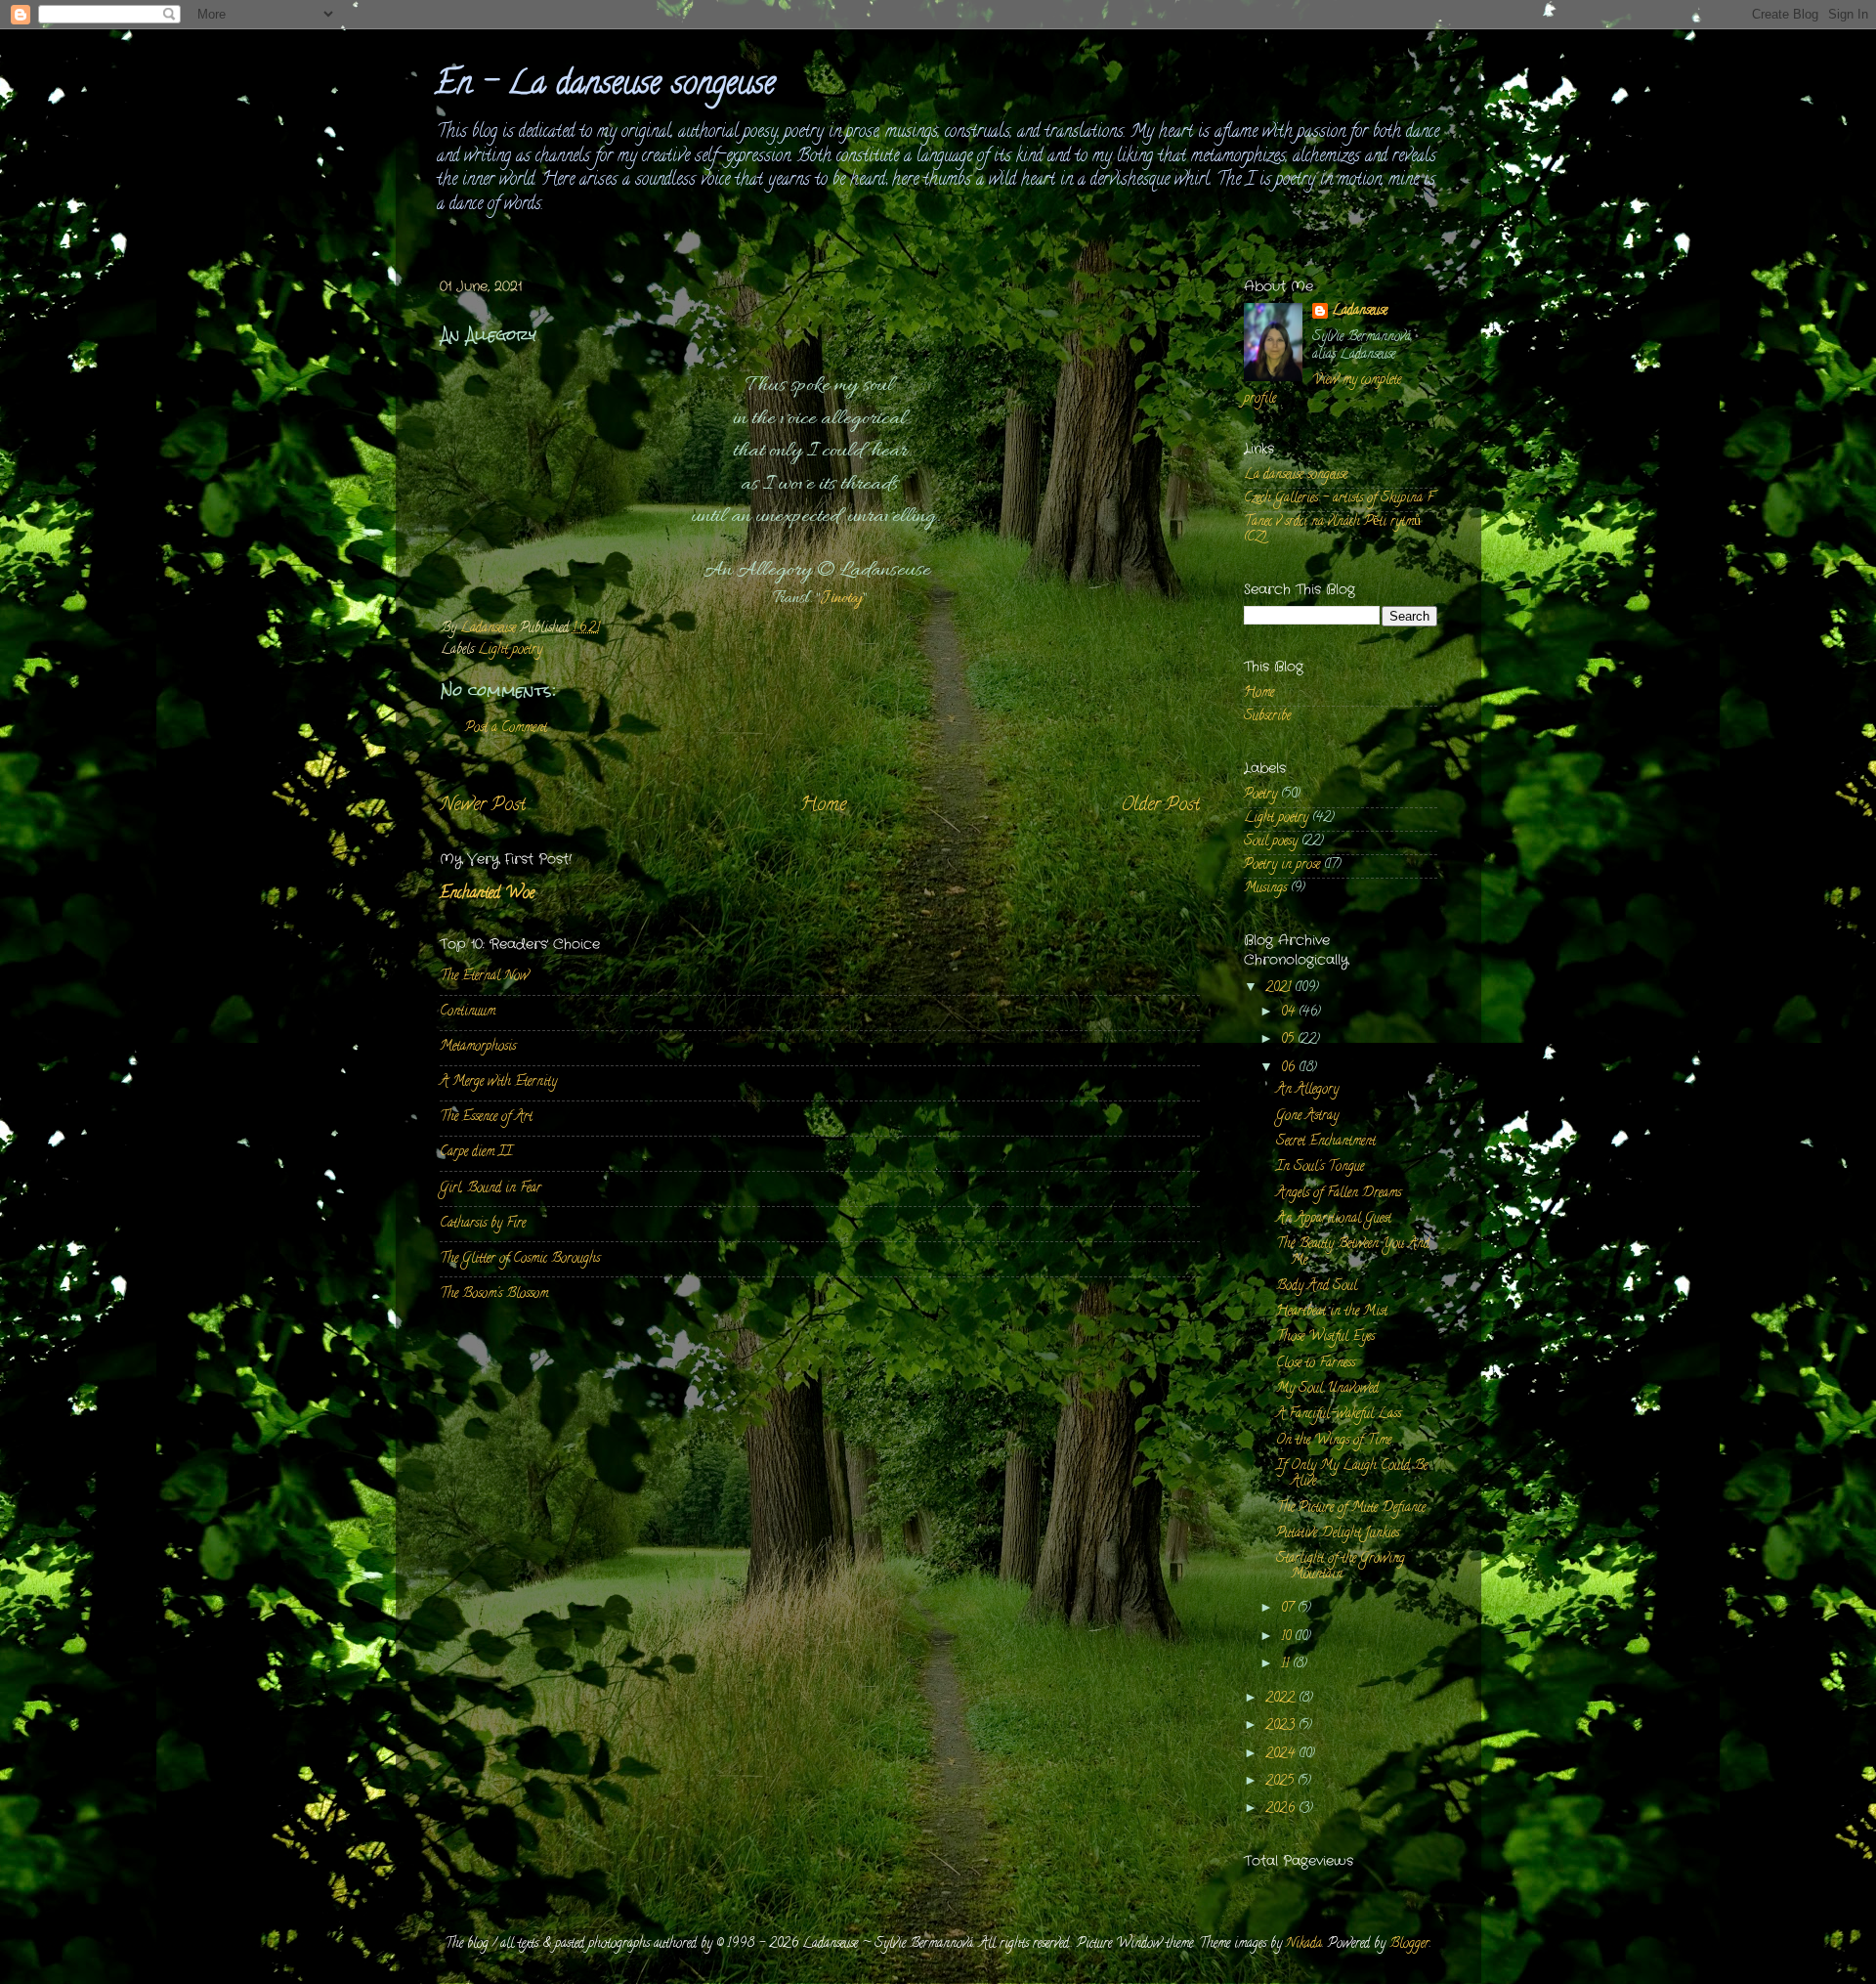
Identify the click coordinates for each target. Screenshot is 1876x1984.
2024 (1282, 1755)
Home (823, 806)
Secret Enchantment (1326, 1142)
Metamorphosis (478, 1047)
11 (1287, 1665)
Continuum (468, 1012)
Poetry (1260, 795)
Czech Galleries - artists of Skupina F (1339, 499)
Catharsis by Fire (483, 1224)
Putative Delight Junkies (1338, 1534)
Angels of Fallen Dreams (1339, 1194)
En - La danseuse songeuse (605, 86)
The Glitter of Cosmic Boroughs (520, 1259)
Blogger (1409, 1944)
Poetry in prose (1282, 865)
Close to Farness (1316, 1364)
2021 (1280, 989)
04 (1290, 1013)
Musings (1265, 889)
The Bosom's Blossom (494, 1294)
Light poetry (510, 650)
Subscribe (1267, 717)
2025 (1281, 1782)
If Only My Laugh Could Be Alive (1352, 1474)
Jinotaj (841, 599)
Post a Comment (506, 729)
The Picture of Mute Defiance (1351, 1509)
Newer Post (483, 806)
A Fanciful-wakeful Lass (1339, 1415)
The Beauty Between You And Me (1353, 1252)
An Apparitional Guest (1334, 1219)
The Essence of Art (486, 1118)
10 (1288, 1638)
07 (1289, 1609)
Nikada (1304, 1944)
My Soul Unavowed (1327, 1389)
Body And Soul (1317, 1287)
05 (1289, 1040)
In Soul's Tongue (1320, 1167)
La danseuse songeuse (1296, 475)
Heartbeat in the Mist (1332, 1312)
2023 (1282, 1726)
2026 (1282, 1810)
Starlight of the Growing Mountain (1341, 1567)
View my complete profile (1322, 390)
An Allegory (1307, 1090)
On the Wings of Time (1334, 1441)
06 (1290, 1069)
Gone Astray (1307, 1117)
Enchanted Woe (487, 894)
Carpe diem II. (477, 1153)
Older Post (1160, 806)
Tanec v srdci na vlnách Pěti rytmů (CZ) (1332, 530)
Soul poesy (1271, 842)
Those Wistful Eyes (1325, 1337)
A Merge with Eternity (498, 1082)
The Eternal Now (484, 977)
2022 (1282, 1699)
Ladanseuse (1360, 312)
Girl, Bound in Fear (490, 1189)
